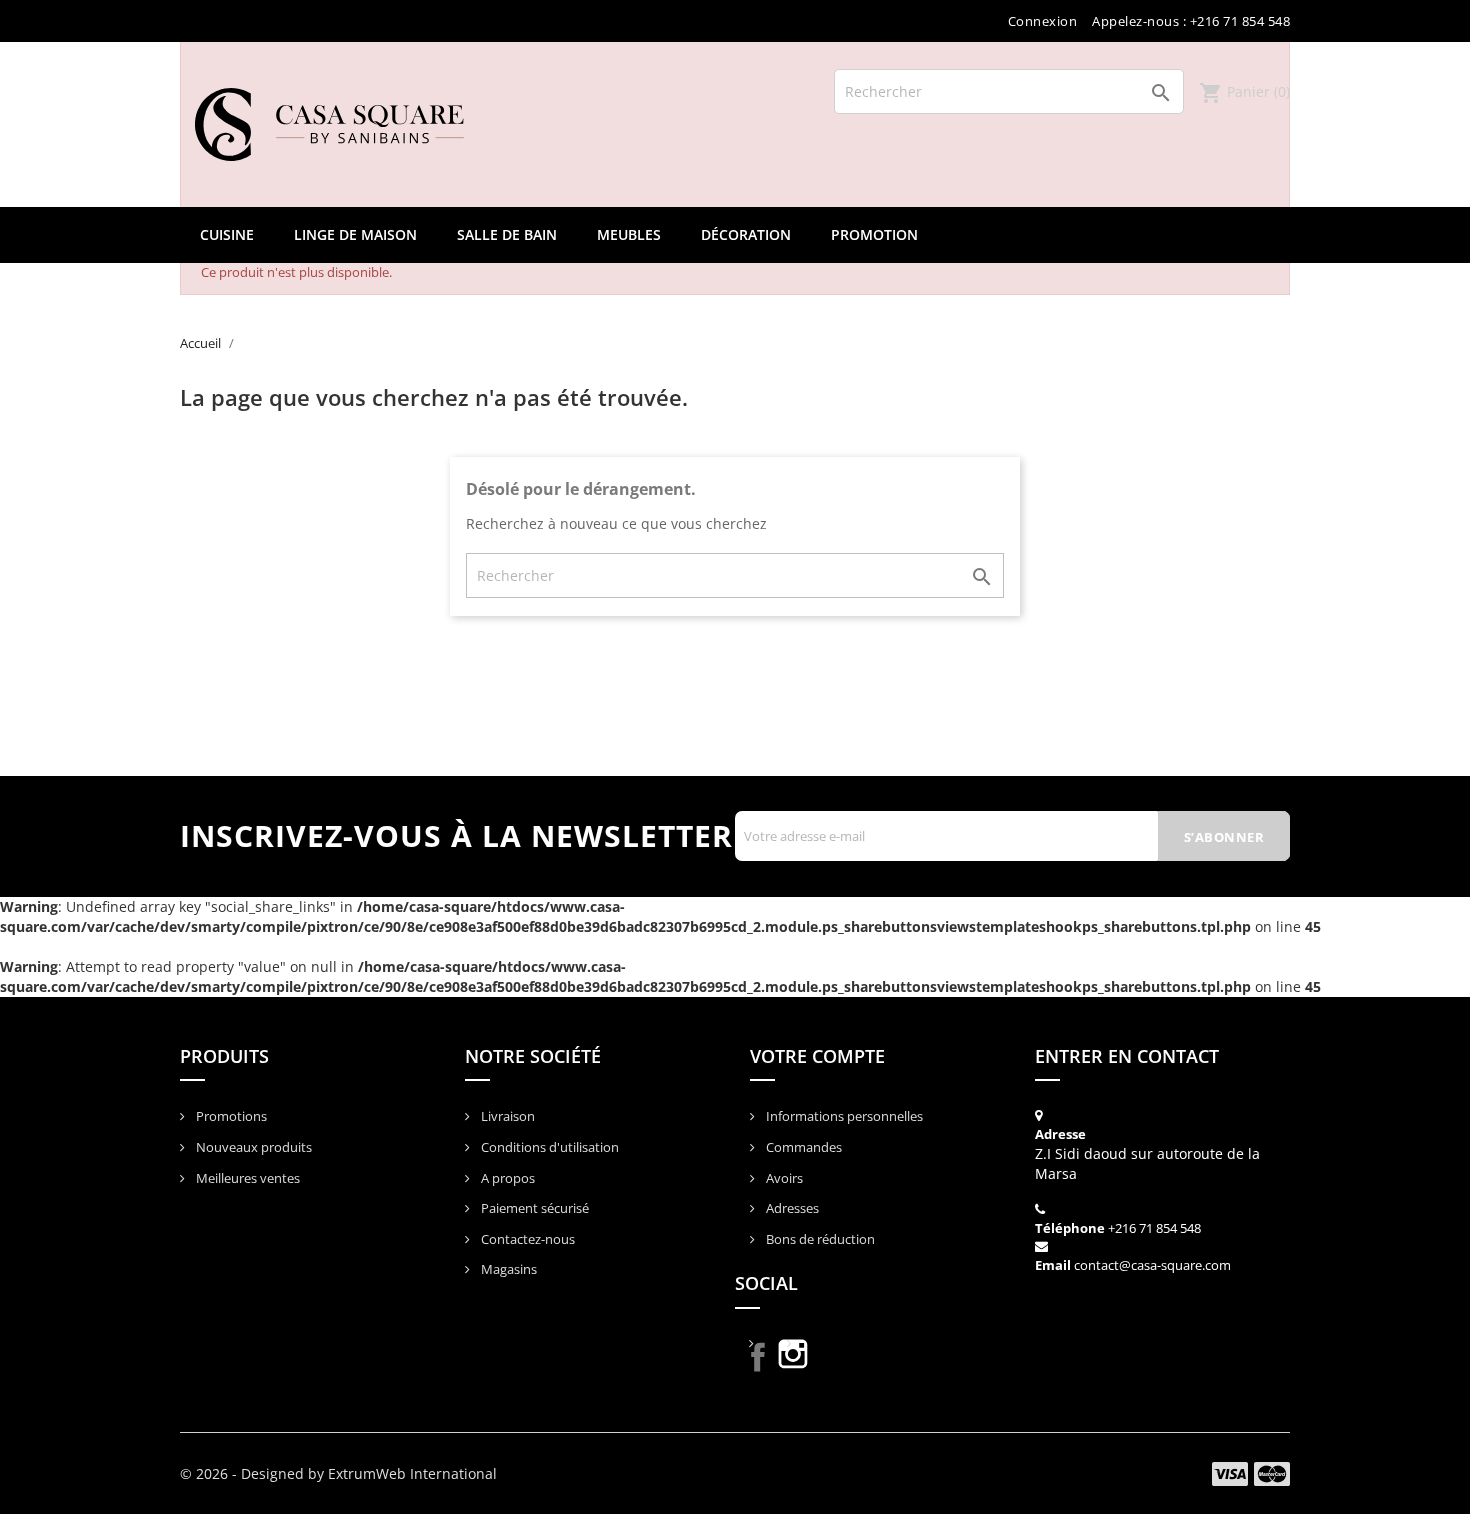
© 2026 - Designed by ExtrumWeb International (338, 1473)
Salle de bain (507, 234)
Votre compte (817, 1056)
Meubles (629, 234)
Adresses (791, 1208)
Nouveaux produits (252, 1147)
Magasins (507, 1269)
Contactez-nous (526, 1239)
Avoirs (783, 1178)
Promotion (874, 234)
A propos (506, 1178)
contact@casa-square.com (1152, 1265)
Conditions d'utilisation (548, 1147)
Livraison (506, 1116)
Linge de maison (355, 234)
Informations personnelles (843, 1116)
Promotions (230, 1116)
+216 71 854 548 (1154, 1228)
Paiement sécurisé (533, 1208)
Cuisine (227, 234)
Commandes (802, 1147)
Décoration (746, 234)
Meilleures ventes (246, 1178)
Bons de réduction (819, 1239)
